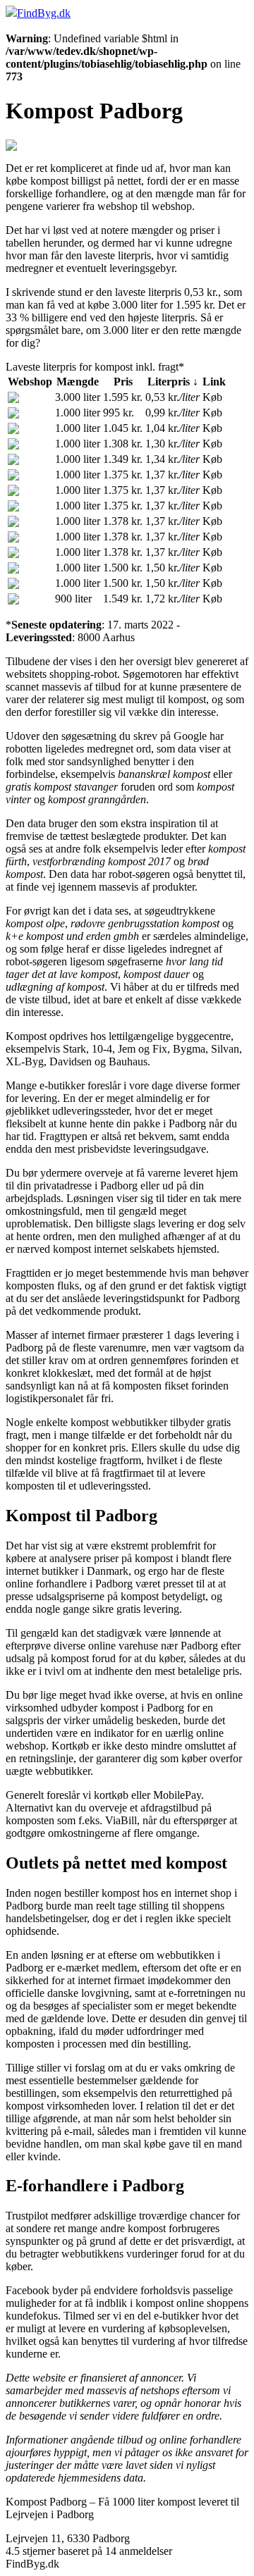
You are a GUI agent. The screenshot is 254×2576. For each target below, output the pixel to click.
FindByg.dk (44, 13)
